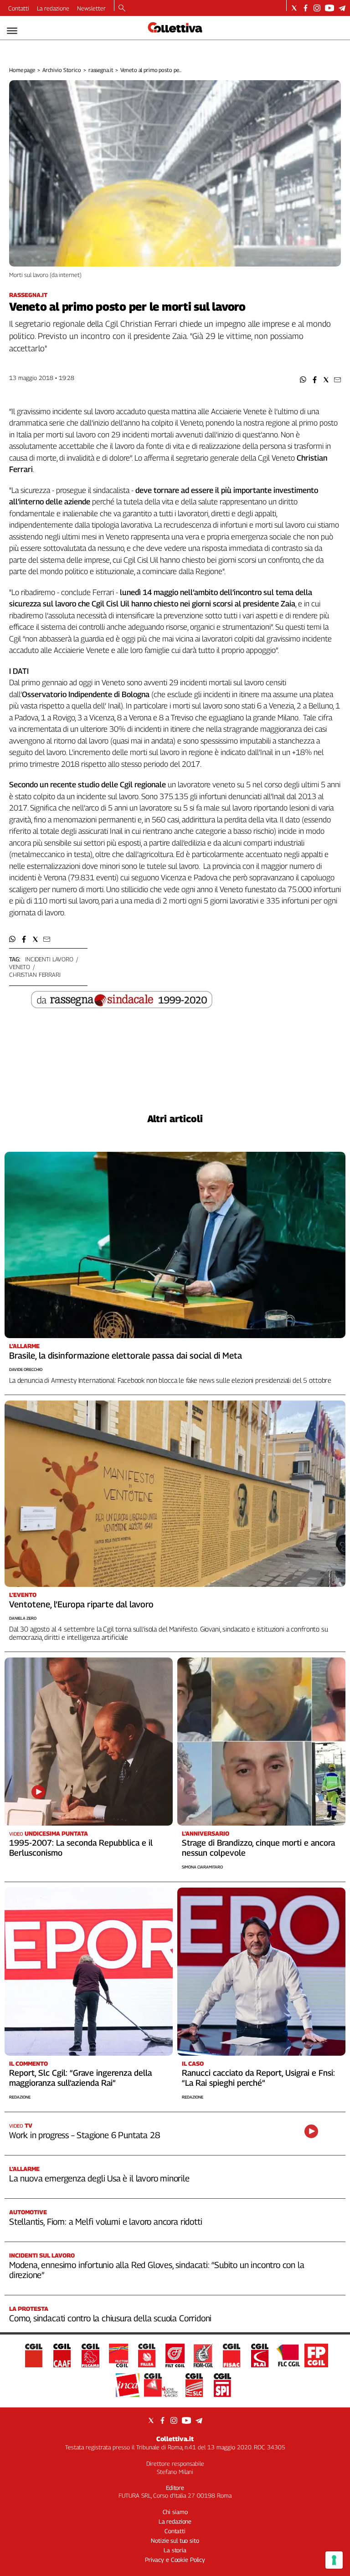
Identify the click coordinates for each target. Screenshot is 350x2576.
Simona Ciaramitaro (202, 1867)
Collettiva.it (175, 2439)
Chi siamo (175, 2512)
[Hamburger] (12, 31)
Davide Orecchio (26, 1369)
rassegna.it (101, 70)
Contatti (19, 8)
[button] (303, 380)
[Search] (122, 9)
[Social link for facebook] (306, 8)
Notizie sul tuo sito (175, 2540)
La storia (175, 2550)
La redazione (53, 8)
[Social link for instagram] (317, 8)
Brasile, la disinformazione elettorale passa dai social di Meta (126, 1355)
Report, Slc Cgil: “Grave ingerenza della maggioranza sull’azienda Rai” (80, 2078)
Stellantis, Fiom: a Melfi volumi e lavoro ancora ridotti (106, 2222)
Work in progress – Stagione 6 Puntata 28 (84, 2135)
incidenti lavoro (49, 959)
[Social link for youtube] (329, 8)
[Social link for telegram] (342, 8)
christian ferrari (35, 975)
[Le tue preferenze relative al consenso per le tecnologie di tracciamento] (334, 2560)
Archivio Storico (62, 70)
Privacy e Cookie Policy (175, 2560)
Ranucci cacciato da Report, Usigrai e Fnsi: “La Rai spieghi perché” (258, 2078)
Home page (22, 70)
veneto (20, 967)
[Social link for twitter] (294, 8)
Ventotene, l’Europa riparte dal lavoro (81, 1604)
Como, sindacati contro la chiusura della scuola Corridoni (110, 2318)
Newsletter (91, 8)
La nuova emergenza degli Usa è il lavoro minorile (99, 2178)
